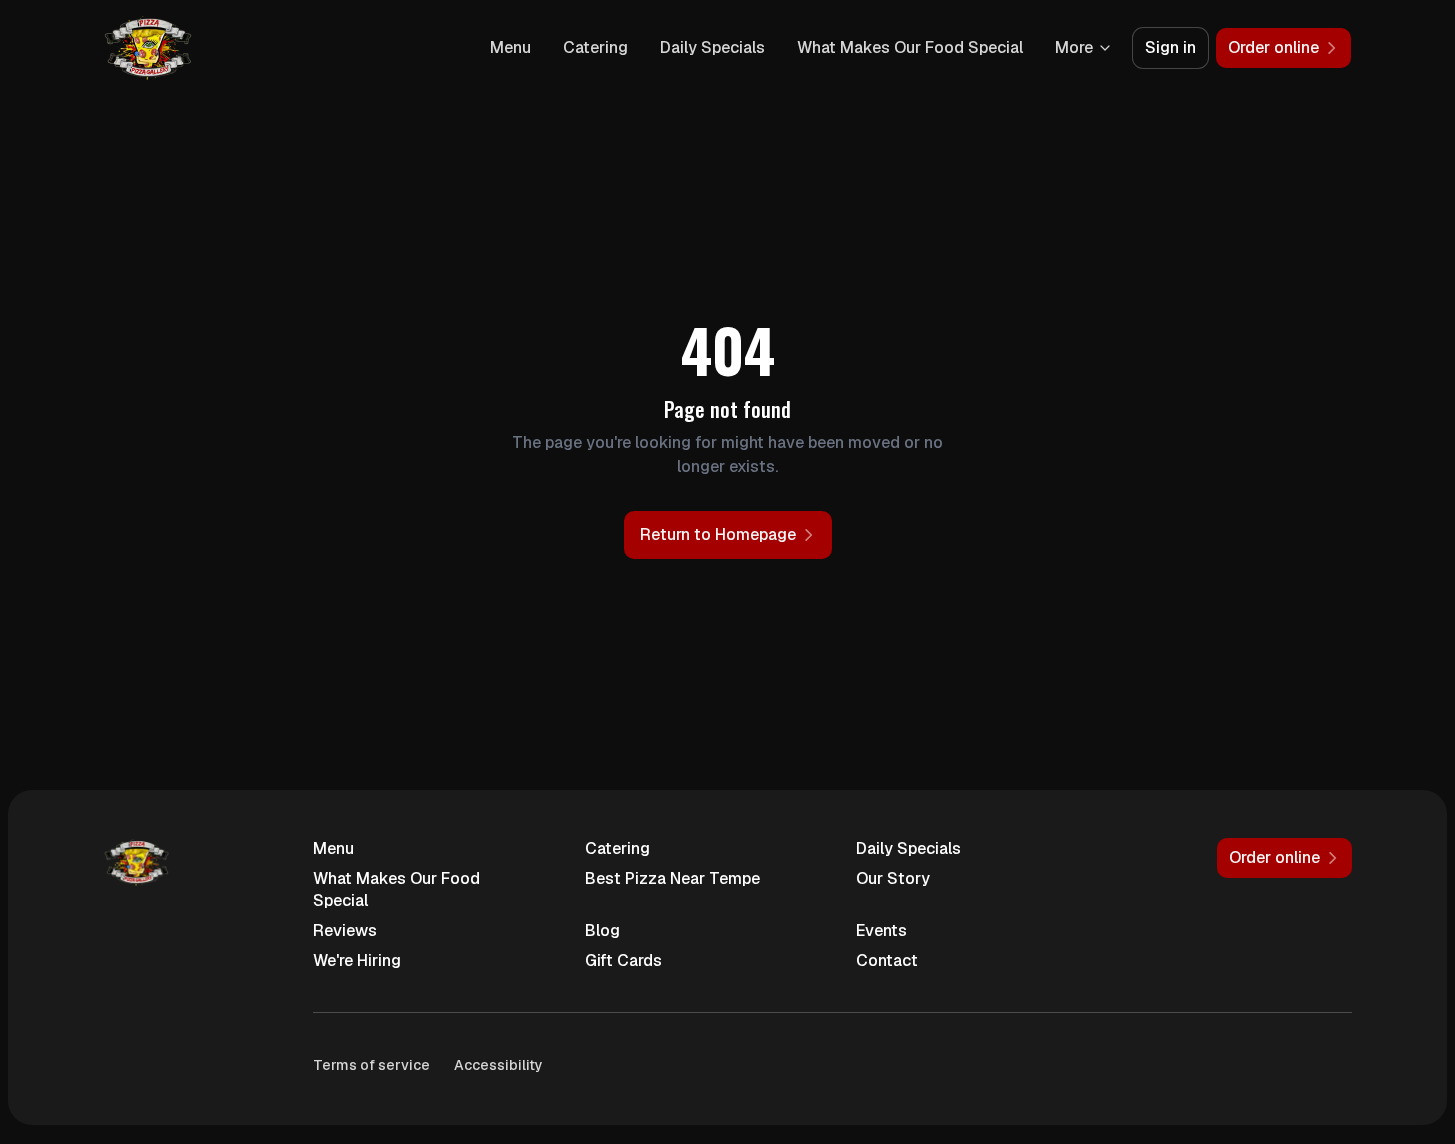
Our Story (893, 878)
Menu (510, 47)
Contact (887, 960)
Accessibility (498, 1065)
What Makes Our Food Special (910, 47)
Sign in (1170, 47)
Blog (602, 930)
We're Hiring (357, 960)
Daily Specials (712, 47)
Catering (595, 47)
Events (881, 930)
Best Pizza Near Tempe (672, 878)
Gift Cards (623, 960)
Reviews (345, 930)
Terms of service (371, 1065)
